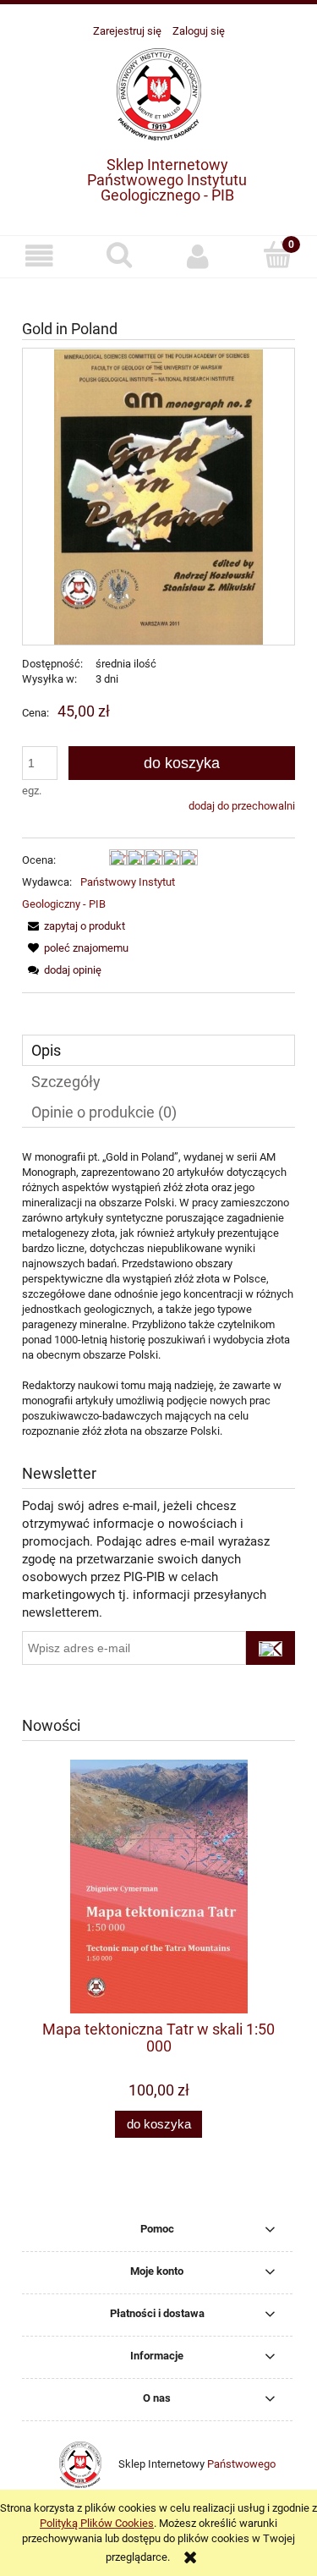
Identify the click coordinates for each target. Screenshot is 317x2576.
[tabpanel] (158, 1294)
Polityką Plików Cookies (97, 2523)
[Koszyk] (277, 255)
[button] (40, 256)
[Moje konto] (199, 256)
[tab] (158, 1050)
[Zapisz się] (271, 1648)
